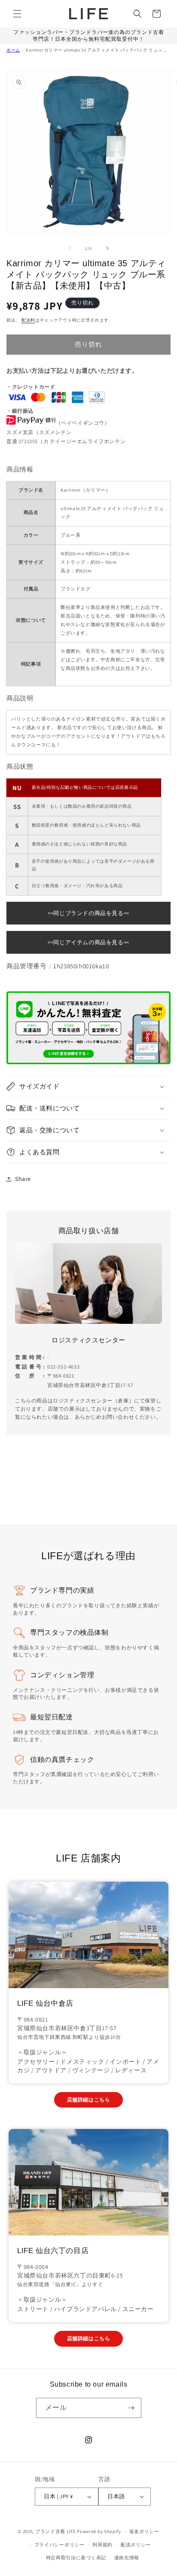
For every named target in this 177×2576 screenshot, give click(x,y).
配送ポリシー (136, 2545)
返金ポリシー (144, 2531)
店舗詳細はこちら (89, 2100)
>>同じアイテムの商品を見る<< (88, 942)
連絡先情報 (127, 2558)
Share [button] (23, 1179)
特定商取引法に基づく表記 (76, 2558)
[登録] (131, 2408)
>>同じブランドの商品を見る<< (88, 913)
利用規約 (102, 2545)
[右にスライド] (107, 248)
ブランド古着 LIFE (56, 2531)
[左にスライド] (70, 248)
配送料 (28, 320)
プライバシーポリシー (60, 2545)
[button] (17, 14)
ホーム (13, 50)
